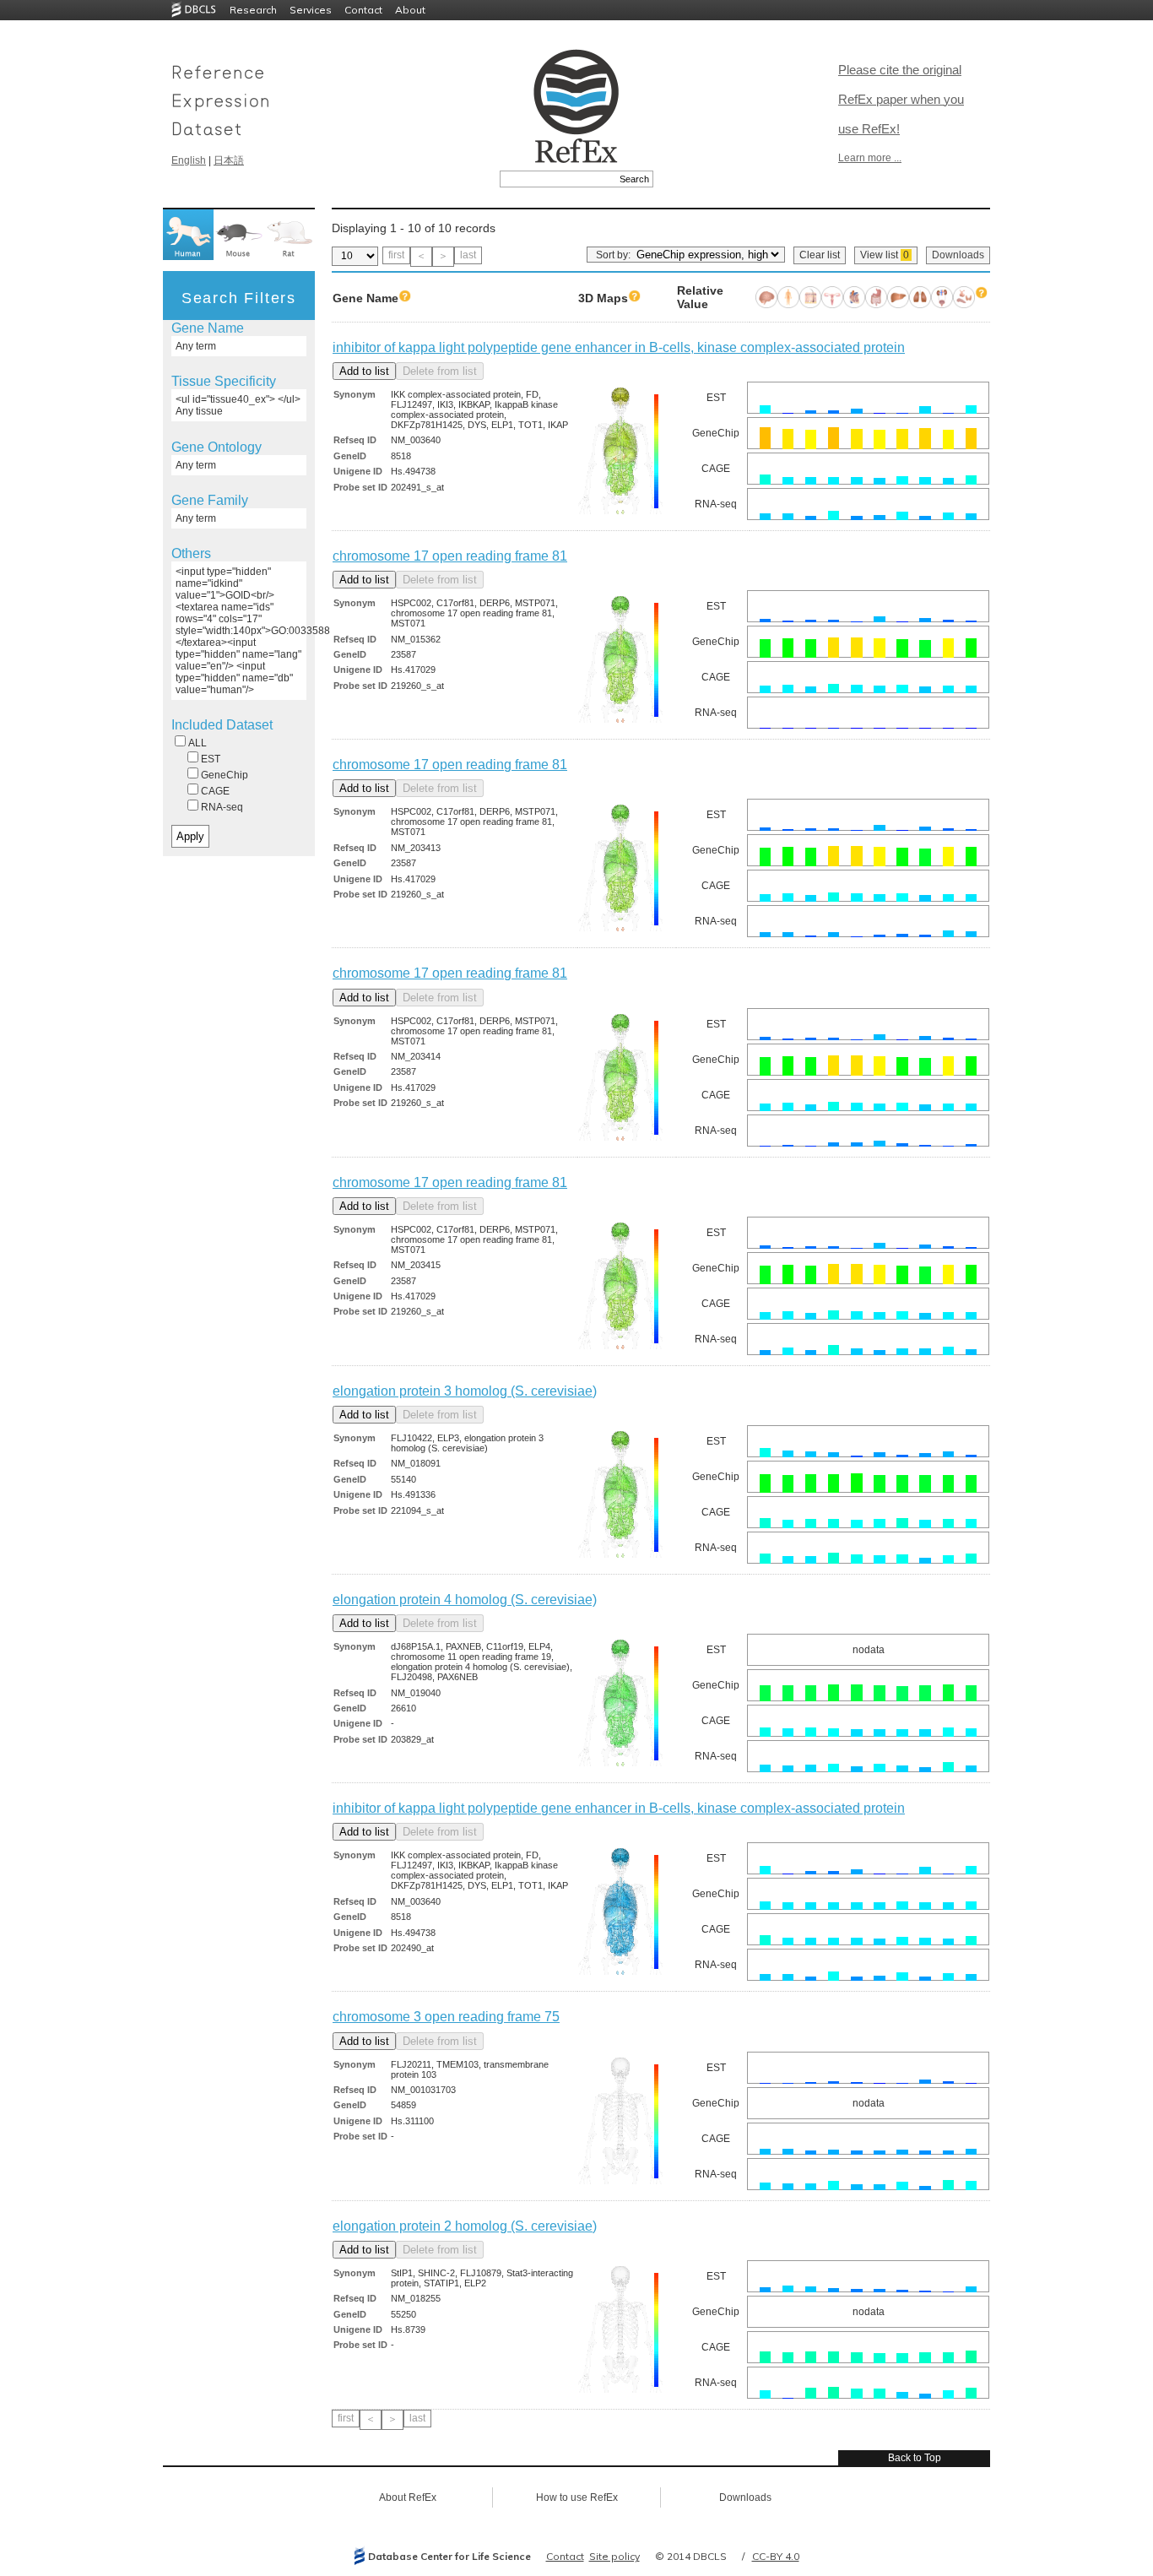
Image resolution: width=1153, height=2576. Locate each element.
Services (311, 10)
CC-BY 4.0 (776, 2556)
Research (253, 10)
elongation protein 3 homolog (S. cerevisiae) (465, 1391)
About (410, 10)
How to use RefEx (577, 2497)
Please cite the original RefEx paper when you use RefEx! (901, 99)
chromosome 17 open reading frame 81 (450, 556)
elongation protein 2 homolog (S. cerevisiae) (465, 2226)
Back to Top (915, 2458)
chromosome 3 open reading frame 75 (446, 2017)
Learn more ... (870, 158)
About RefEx (408, 2497)
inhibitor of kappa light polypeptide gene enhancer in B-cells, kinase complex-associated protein (619, 347)
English (189, 160)
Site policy (614, 2556)
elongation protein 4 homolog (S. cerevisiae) (465, 1600)
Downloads (958, 255)
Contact (363, 10)
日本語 (229, 160)
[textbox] (558, 179)
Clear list (820, 255)
